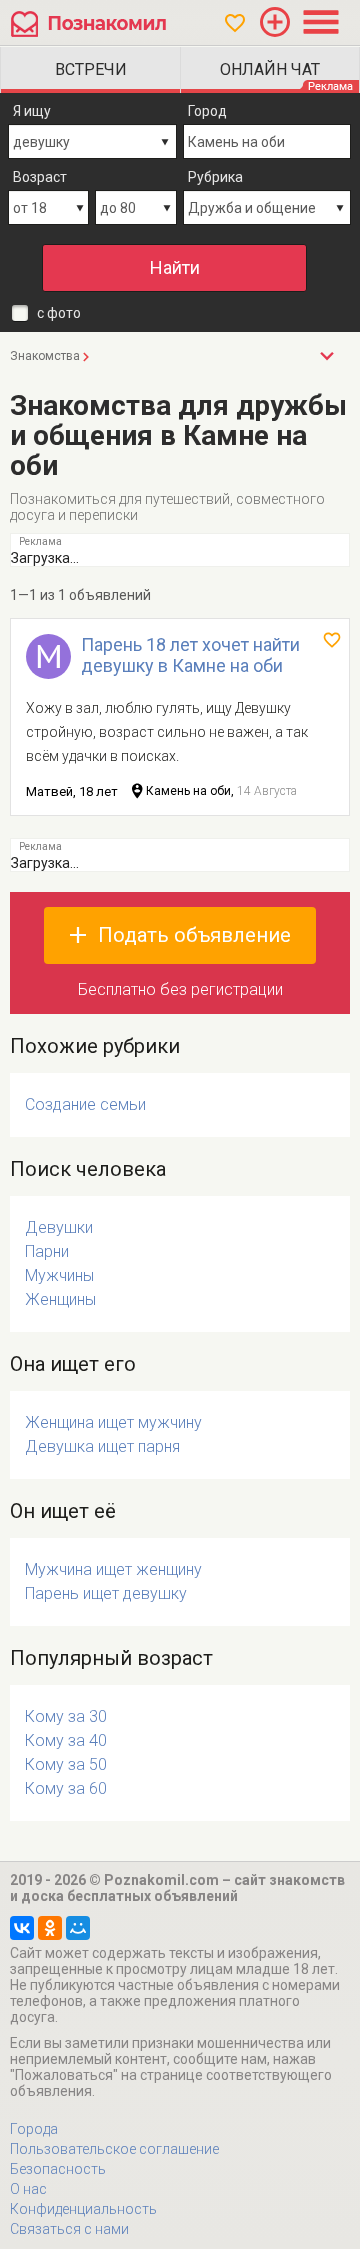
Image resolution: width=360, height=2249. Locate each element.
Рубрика (215, 177)
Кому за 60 (66, 1788)
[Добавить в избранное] (332, 640)
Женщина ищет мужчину (113, 1422)
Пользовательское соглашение (114, 2149)
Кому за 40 (66, 1740)
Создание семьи (85, 1104)
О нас (28, 2189)
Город (207, 111)
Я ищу (32, 111)
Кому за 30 (66, 1716)
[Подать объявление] (275, 22)
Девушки (59, 1227)
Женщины (60, 1299)
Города (34, 2129)
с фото (59, 313)
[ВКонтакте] (22, 1928)
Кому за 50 (66, 1764)
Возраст (40, 177)
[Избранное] (235, 23)
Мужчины (59, 1275)
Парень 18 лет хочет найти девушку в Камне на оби (190, 655)
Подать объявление (194, 935)
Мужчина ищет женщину (113, 1569)
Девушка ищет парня (102, 1446)
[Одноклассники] (50, 1928)
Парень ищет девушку (106, 1593)
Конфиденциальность (83, 2209)
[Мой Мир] (78, 1928)
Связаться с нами (69, 2229)
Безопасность (58, 2169)
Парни (47, 1251)
